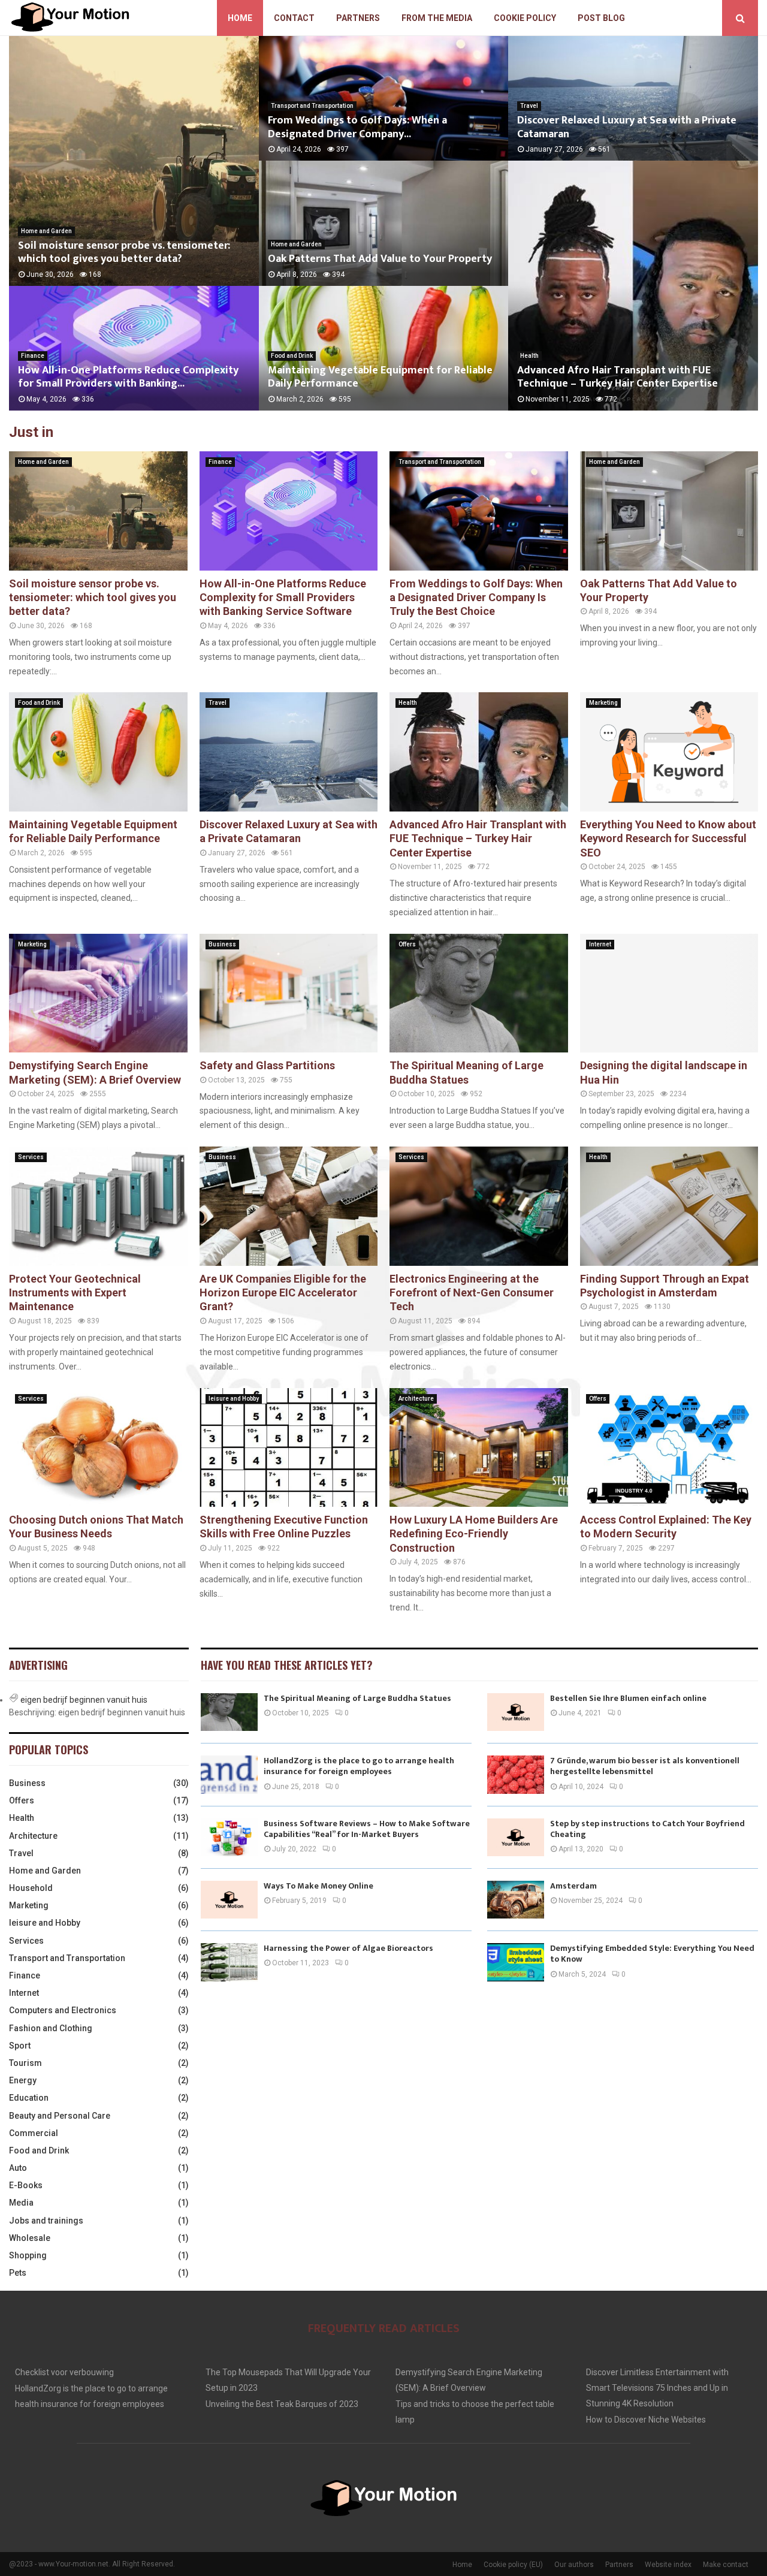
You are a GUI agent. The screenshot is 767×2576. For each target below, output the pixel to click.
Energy (23, 2080)
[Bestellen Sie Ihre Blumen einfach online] (516, 1712)
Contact (294, 18)
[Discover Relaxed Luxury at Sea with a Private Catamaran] (289, 752)
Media (21, 2203)
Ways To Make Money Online (318, 1886)
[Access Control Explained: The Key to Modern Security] (669, 1447)
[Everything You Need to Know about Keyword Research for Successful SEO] (669, 752)
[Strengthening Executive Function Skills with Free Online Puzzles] (289, 1447)
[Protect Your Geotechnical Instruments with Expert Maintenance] (98, 1206)
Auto (18, 2168)
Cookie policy (525, 18)
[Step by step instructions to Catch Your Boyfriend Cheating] (516, 1837)
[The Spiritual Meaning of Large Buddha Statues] (479, 993)
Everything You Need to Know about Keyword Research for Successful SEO (668, 838)
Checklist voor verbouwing (64, 2372)
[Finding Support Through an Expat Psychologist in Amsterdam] (669, 1206)
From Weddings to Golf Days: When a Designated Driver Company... (357, 127)
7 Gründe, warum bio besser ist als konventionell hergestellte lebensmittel (645, 1766)
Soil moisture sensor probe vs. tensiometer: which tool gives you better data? (124, 253)
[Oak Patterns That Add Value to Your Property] (669, 511)
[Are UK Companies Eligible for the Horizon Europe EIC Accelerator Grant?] (289, 1206)
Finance (33, 356)
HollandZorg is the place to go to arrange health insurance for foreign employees (359, 1766)
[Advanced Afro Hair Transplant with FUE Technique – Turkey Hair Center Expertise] (479, 752)
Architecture (416, 1399)
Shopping (28, 2255)
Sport (20, 2046)
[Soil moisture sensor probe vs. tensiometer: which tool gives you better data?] (98, 511)
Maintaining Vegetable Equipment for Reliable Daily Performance (380, 377)
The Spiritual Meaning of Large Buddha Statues (357, 1698)
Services (31, 1157)
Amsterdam (573, 1886)
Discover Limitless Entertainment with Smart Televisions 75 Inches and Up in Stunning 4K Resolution (657, 2388)
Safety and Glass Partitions (267, 1065)
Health (529, 356)
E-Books (26, 2185)
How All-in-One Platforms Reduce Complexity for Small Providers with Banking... (128, 377)
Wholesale (30, 2238)
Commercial (34, 2133)
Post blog (601, 18)
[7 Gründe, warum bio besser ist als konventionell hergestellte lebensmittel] (516, 1774)
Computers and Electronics (63, 2010)
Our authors (574, 2565)
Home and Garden (46, 231)
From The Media (437, 18)
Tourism (25, 2063)
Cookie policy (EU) (513, 2565)
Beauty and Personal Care (60, 2116)
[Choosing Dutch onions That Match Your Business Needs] (98, 1447)
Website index (668, 2565)
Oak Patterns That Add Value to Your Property (380, 259)
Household (31, 1888)
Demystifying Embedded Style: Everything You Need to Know (652, 1954)
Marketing (603, 703)
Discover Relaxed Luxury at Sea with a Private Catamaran (627, 127)
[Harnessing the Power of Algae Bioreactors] (229, 1962)
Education (29, 2098)
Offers (407, 944)
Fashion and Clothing (51, 2028)
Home (240, 18)
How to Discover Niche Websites (646, 2420)
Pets (18, 2273)
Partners (358, 18)
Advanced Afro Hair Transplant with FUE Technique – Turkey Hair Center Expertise (617, 377)
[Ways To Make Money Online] (229, 1900)
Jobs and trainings (46, 2221)
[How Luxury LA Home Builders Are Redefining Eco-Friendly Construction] (479, 1447)
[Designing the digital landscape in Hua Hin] (669, 993)
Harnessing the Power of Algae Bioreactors (348, 1948)
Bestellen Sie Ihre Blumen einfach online (628, 1698)
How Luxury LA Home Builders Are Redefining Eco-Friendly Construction (474, 1534)
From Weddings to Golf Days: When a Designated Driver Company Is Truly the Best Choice (476, 598)
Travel (529, 106)
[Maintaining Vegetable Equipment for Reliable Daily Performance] (98, 752)
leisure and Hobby (234, 1399)
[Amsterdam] (516, 1900)
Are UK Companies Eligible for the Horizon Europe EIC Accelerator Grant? (283, 1293)
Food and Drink (292, 356)
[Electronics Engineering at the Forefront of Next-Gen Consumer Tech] (479, 1206)
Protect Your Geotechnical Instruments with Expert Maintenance (75, 1293)
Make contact (726, 2565)
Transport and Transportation (312, 106)
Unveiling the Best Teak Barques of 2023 (282, 2404)
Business (222, 944)
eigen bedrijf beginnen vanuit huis (84, 1700)
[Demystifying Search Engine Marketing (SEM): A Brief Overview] (98, 993)
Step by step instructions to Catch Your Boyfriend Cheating (647, 1829)
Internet (600, 944)
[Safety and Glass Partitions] (289, 993)
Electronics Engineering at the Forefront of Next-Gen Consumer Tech (472, 1293)
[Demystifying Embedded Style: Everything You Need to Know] (516, 1962)
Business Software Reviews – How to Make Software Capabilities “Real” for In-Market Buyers (367, 1829)
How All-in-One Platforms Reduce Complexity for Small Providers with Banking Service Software (283, 598)
